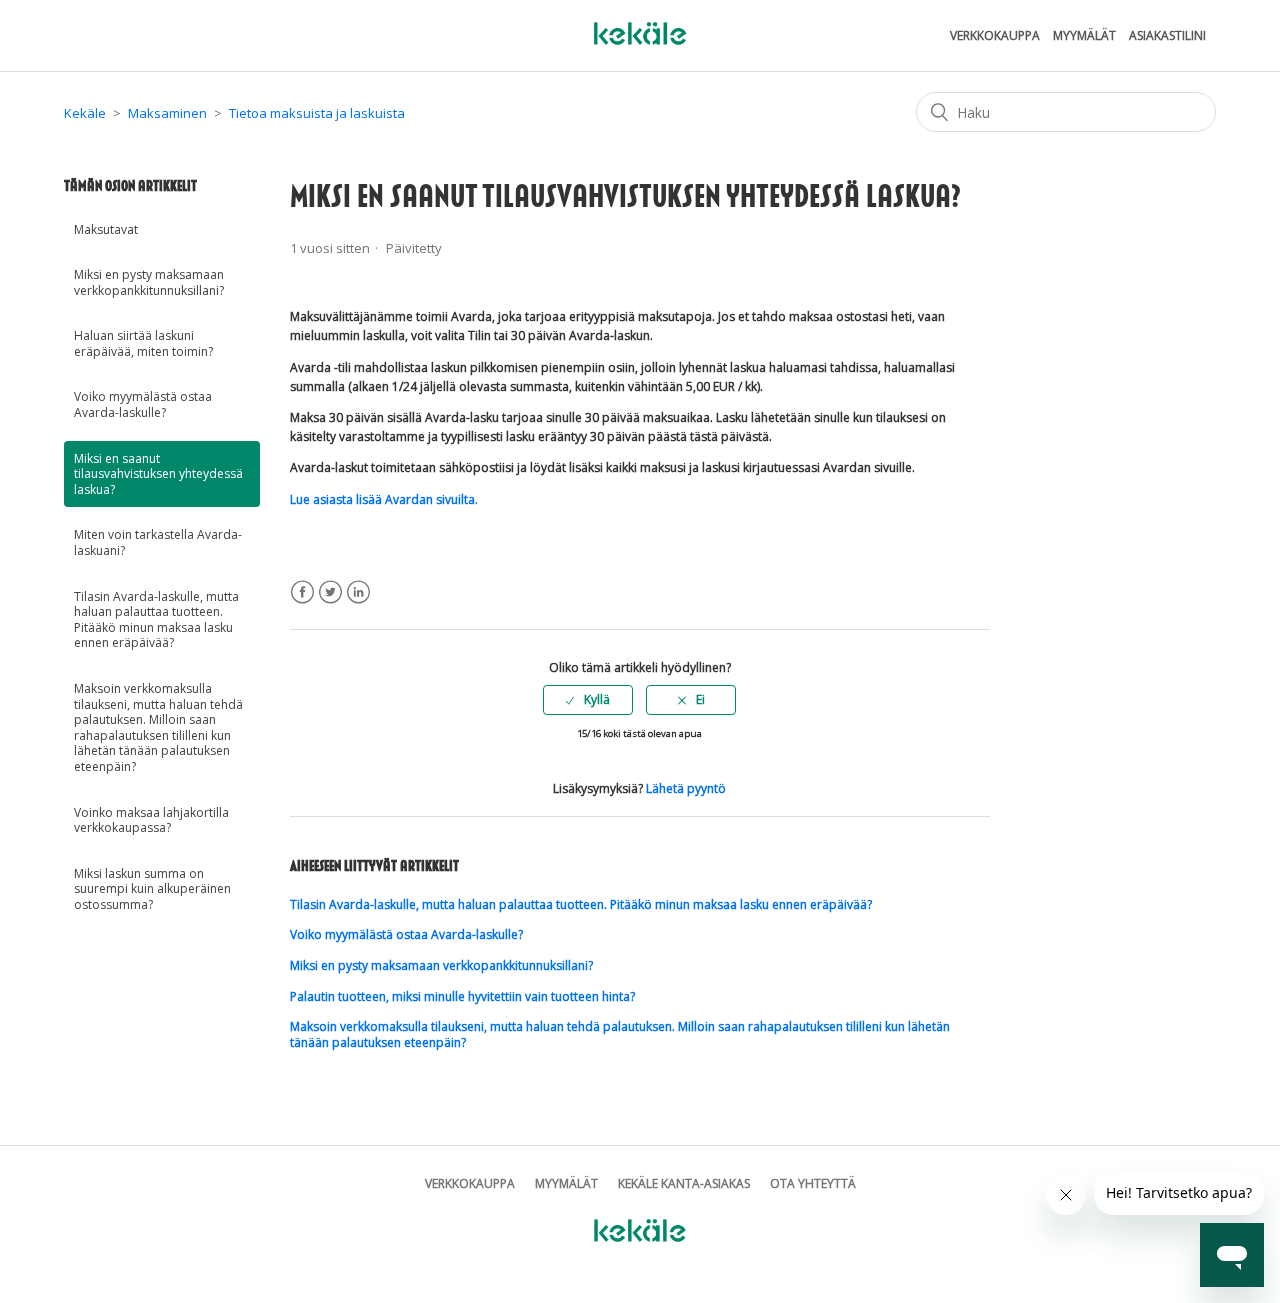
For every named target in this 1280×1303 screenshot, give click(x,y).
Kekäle (85, 113)
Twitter (330, 592)
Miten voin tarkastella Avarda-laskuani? (158, 542)
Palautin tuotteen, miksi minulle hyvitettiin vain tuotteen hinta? (462, 996)
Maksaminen (167, 113)
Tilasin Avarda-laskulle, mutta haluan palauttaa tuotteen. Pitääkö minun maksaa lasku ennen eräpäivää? (156, 620)
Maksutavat (106, 229)
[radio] (588, 700)
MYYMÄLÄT (1084, 36)
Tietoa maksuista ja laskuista (317, 113)
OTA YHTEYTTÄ (813, 1183)
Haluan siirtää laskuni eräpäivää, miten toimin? (143, 343)
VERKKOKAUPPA (995, 36)
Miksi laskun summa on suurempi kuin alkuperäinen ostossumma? (152, 889)
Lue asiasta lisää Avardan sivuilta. (384, 499)
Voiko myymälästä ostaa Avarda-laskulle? (143, 404)
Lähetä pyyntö (686, 788)
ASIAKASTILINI (1167, 36)
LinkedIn (358, 592)
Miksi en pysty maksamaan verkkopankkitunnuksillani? (149, 282)
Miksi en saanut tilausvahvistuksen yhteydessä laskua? (158, 474)
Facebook (302, 592)
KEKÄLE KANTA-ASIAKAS (684, 1183)
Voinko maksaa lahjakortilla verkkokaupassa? (151, 820)
